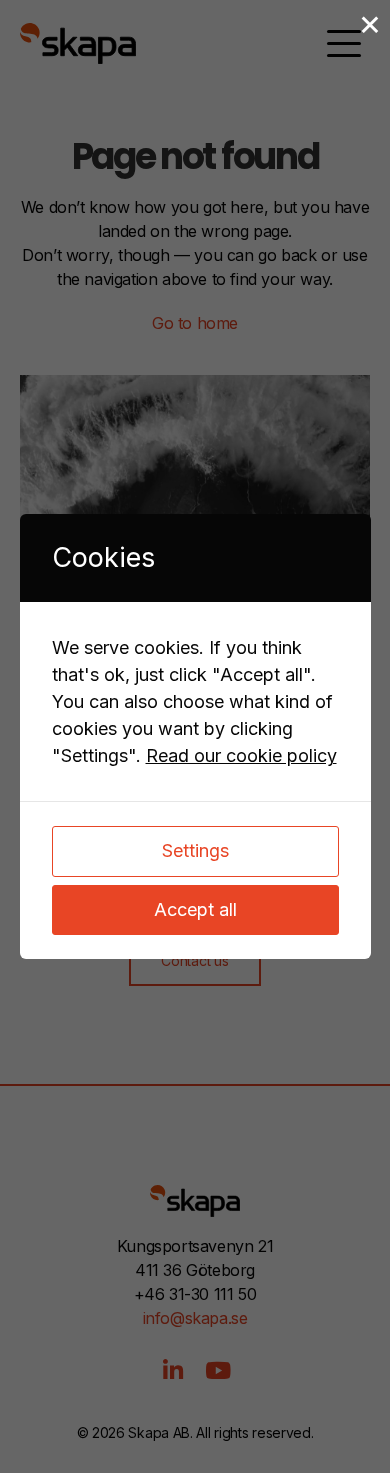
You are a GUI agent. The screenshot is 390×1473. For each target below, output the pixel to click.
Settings (195, 850)
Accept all (195, 909)
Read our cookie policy (241, 755)
